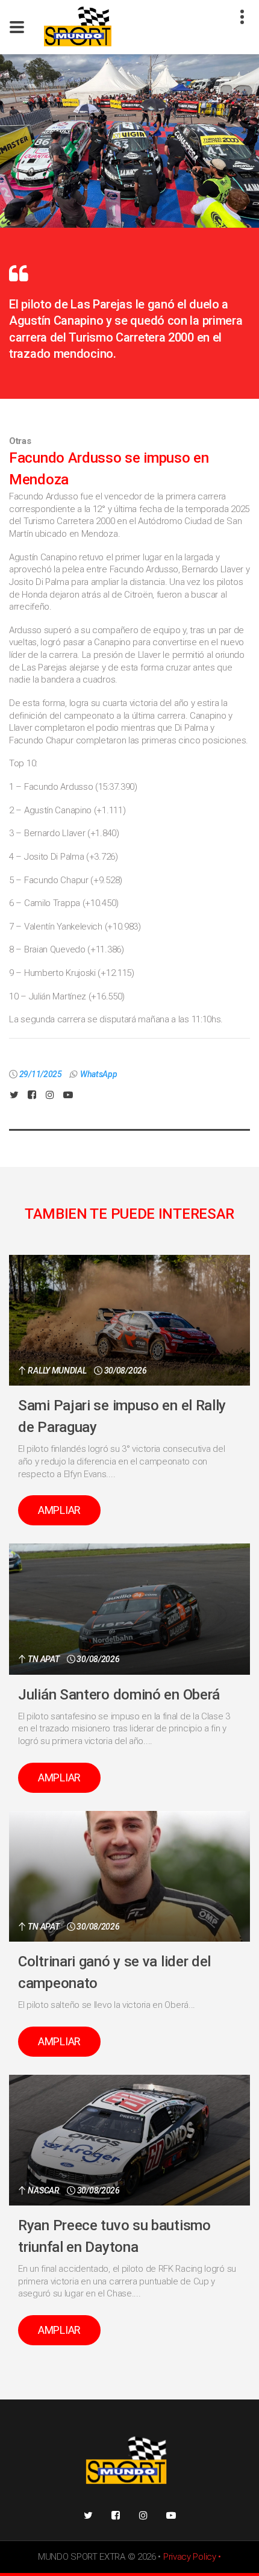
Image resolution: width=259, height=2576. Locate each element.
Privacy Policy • (192, 2557)
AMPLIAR (59, 1510)
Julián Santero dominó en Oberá (119, 1695)
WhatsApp (99, 1074)
